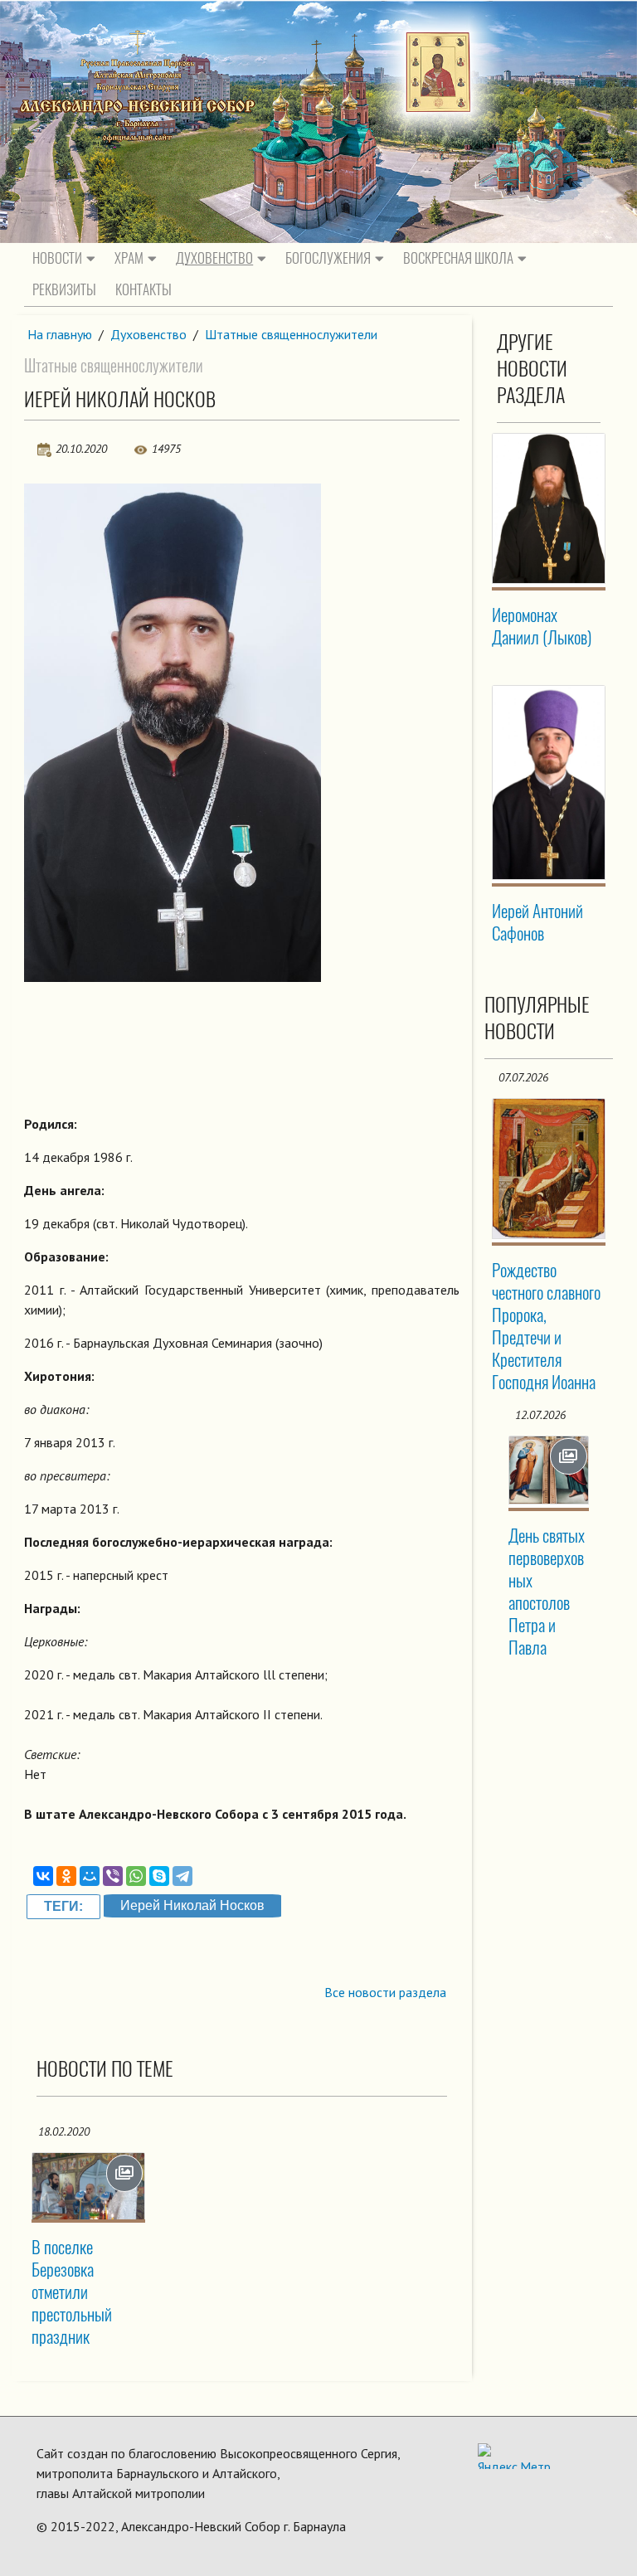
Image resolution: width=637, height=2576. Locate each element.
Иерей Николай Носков (192, 1905)
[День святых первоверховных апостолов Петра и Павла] (549, 1470)
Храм (129, 258)
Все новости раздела (385, 1992)
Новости (57, 258)
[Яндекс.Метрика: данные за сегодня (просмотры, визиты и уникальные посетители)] (514, 2456)
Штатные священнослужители (291, 334)
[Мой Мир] (90, 1876)
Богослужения (328, 258)
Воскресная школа (458, 258)
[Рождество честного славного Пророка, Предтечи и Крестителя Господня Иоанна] (549, 1169)
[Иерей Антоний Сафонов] (549, 783)
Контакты (143, 289)
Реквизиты (64, 289)
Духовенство (214, 258)
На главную (60, 334)
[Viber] (113, 1876)
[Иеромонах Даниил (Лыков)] (549, 508)
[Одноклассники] (66, 1876)
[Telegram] (182, 1876)
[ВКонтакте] (43, 1876)
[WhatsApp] (136, 1876)
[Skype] (159, 1876)
